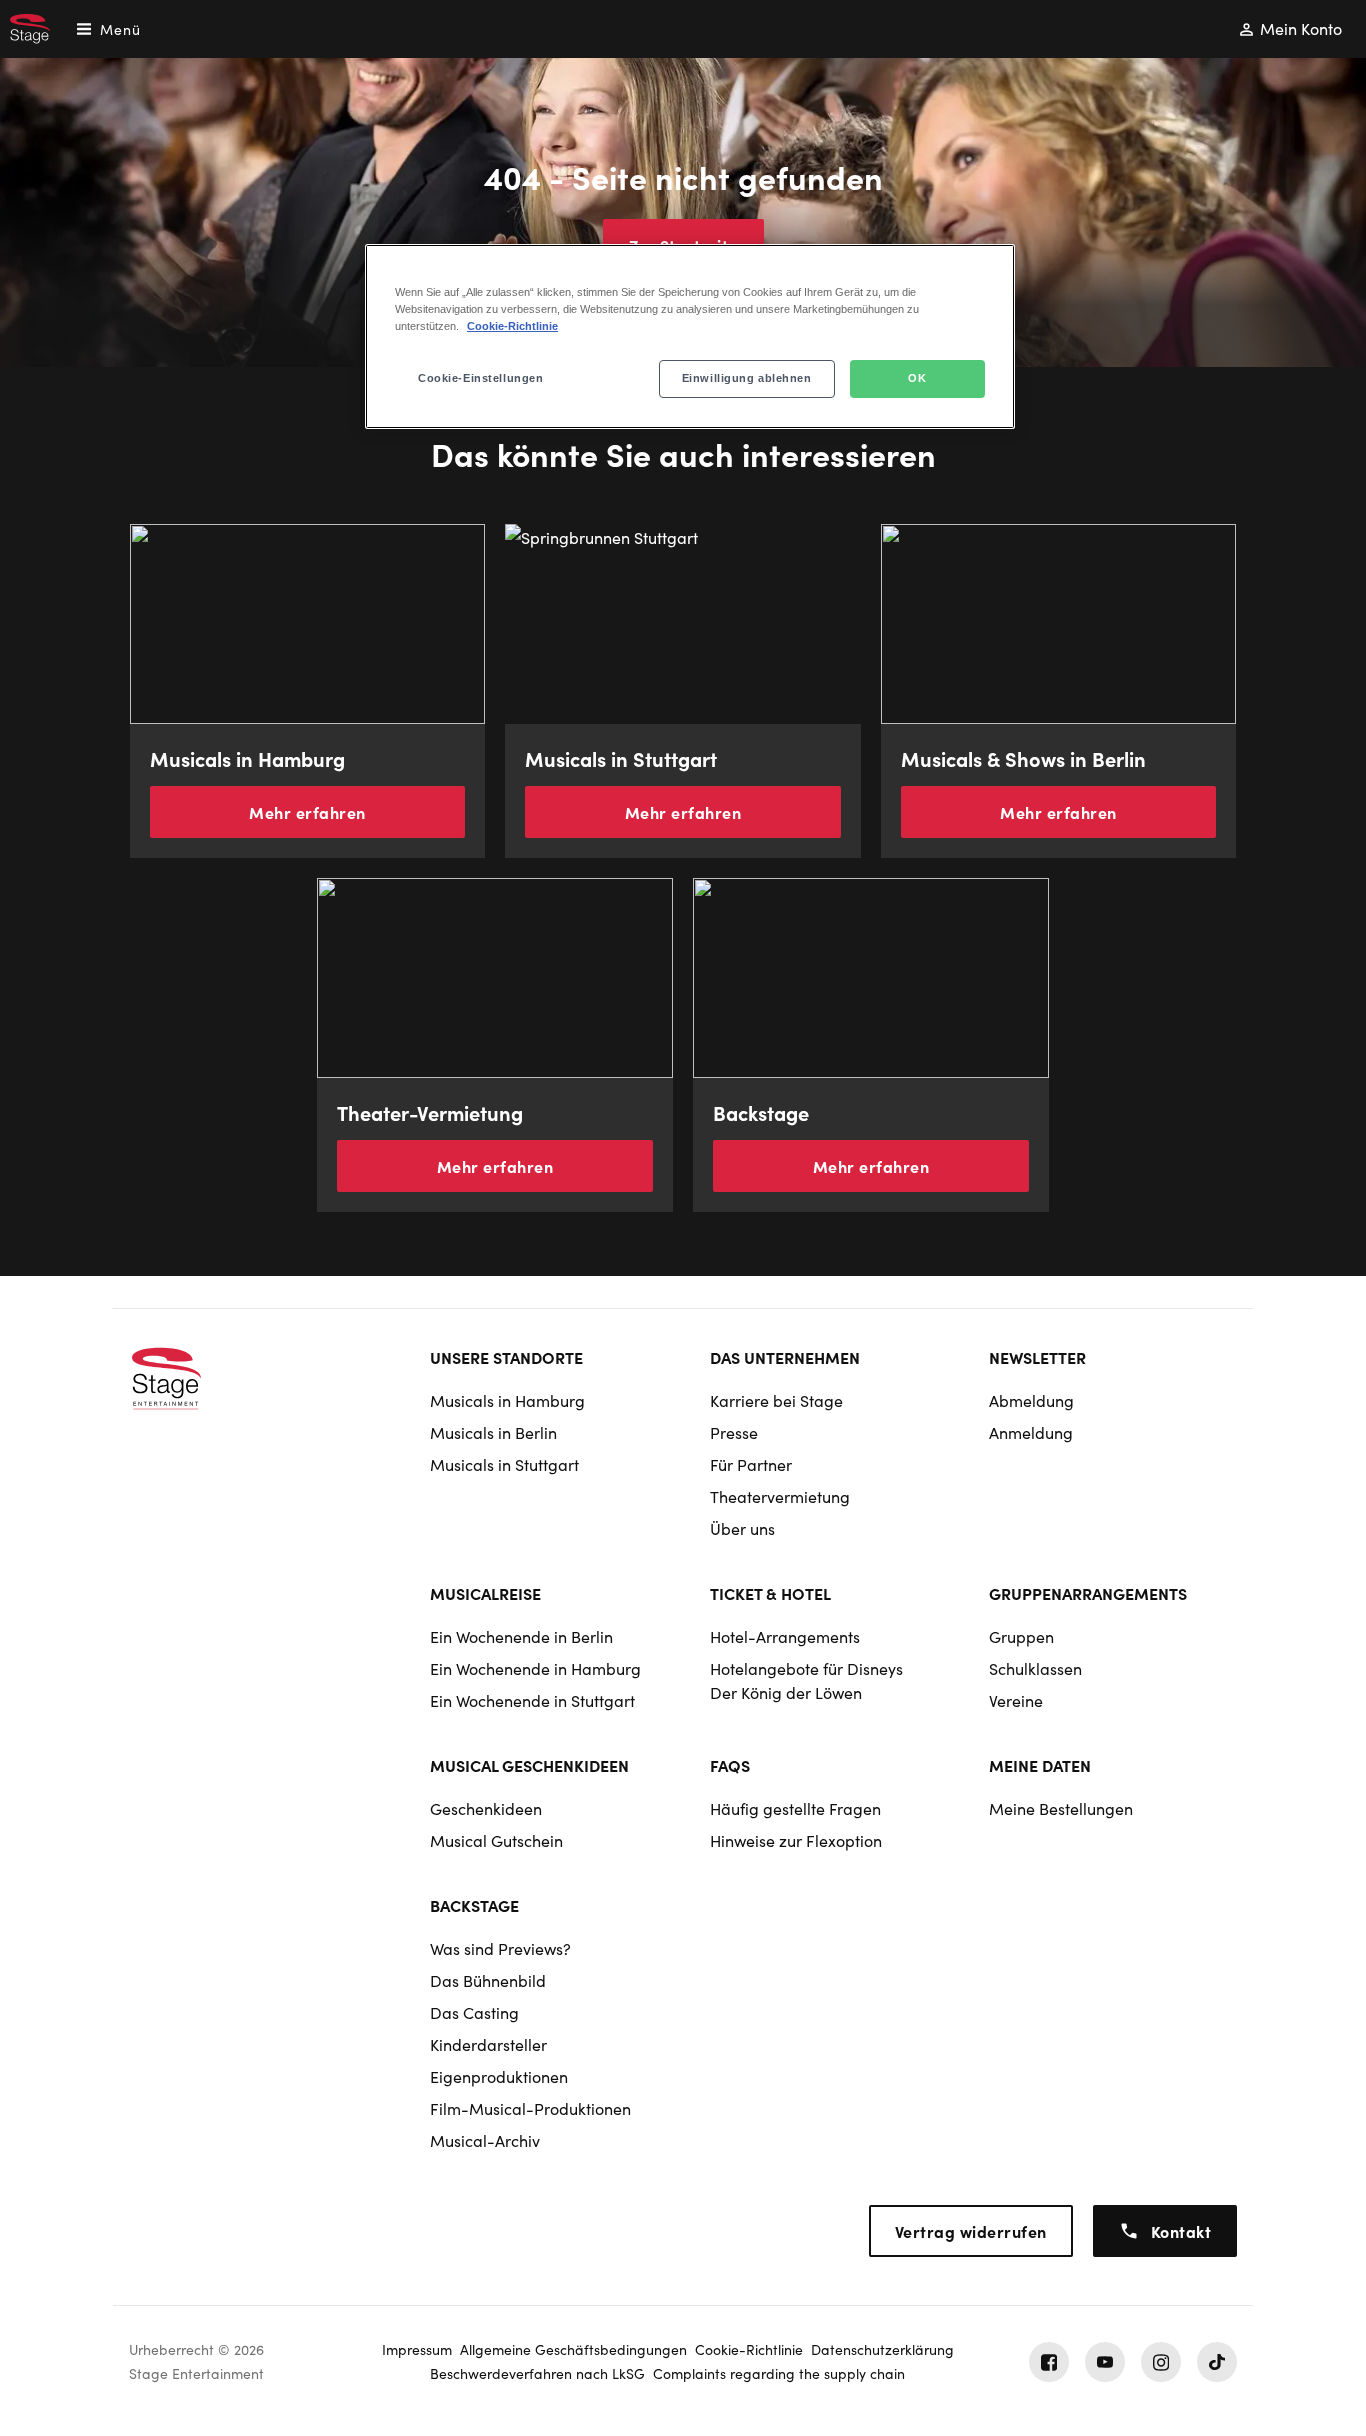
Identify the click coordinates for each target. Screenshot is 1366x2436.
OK (917, 378)
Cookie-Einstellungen (480, 378)
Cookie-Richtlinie (512, 326)
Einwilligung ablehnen (747, 378)
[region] (690, 336)
